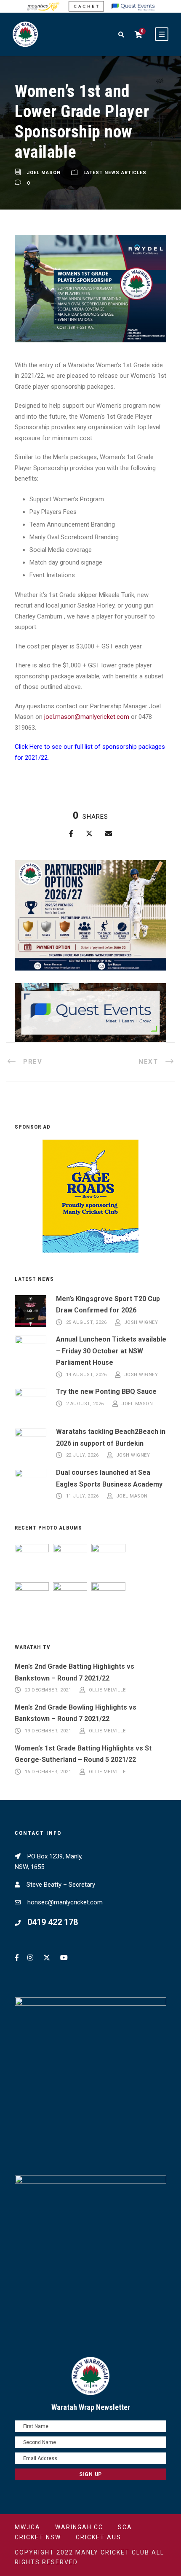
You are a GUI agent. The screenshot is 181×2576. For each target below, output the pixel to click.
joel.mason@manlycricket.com (87, 717)
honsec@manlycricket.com (65, 1902)
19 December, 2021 (48, 1731)
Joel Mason (44, 173)
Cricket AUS (98, 2537)
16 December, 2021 (48, 1772)
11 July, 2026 (83, 1496)
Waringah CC (79, 2527)
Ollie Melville (107, 1690)
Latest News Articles (115, 173)
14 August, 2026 (87, 1375)
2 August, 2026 (85, 1404)
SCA (125, 2527)
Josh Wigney (141, 1322)
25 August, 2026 (87, 1322)
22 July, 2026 (83, 1456)
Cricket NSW (38, 2537)
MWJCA (28, 2527)
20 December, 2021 (48, 1690)
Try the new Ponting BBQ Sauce (106, 1392)
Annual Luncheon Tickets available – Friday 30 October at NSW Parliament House (111, 1351)
